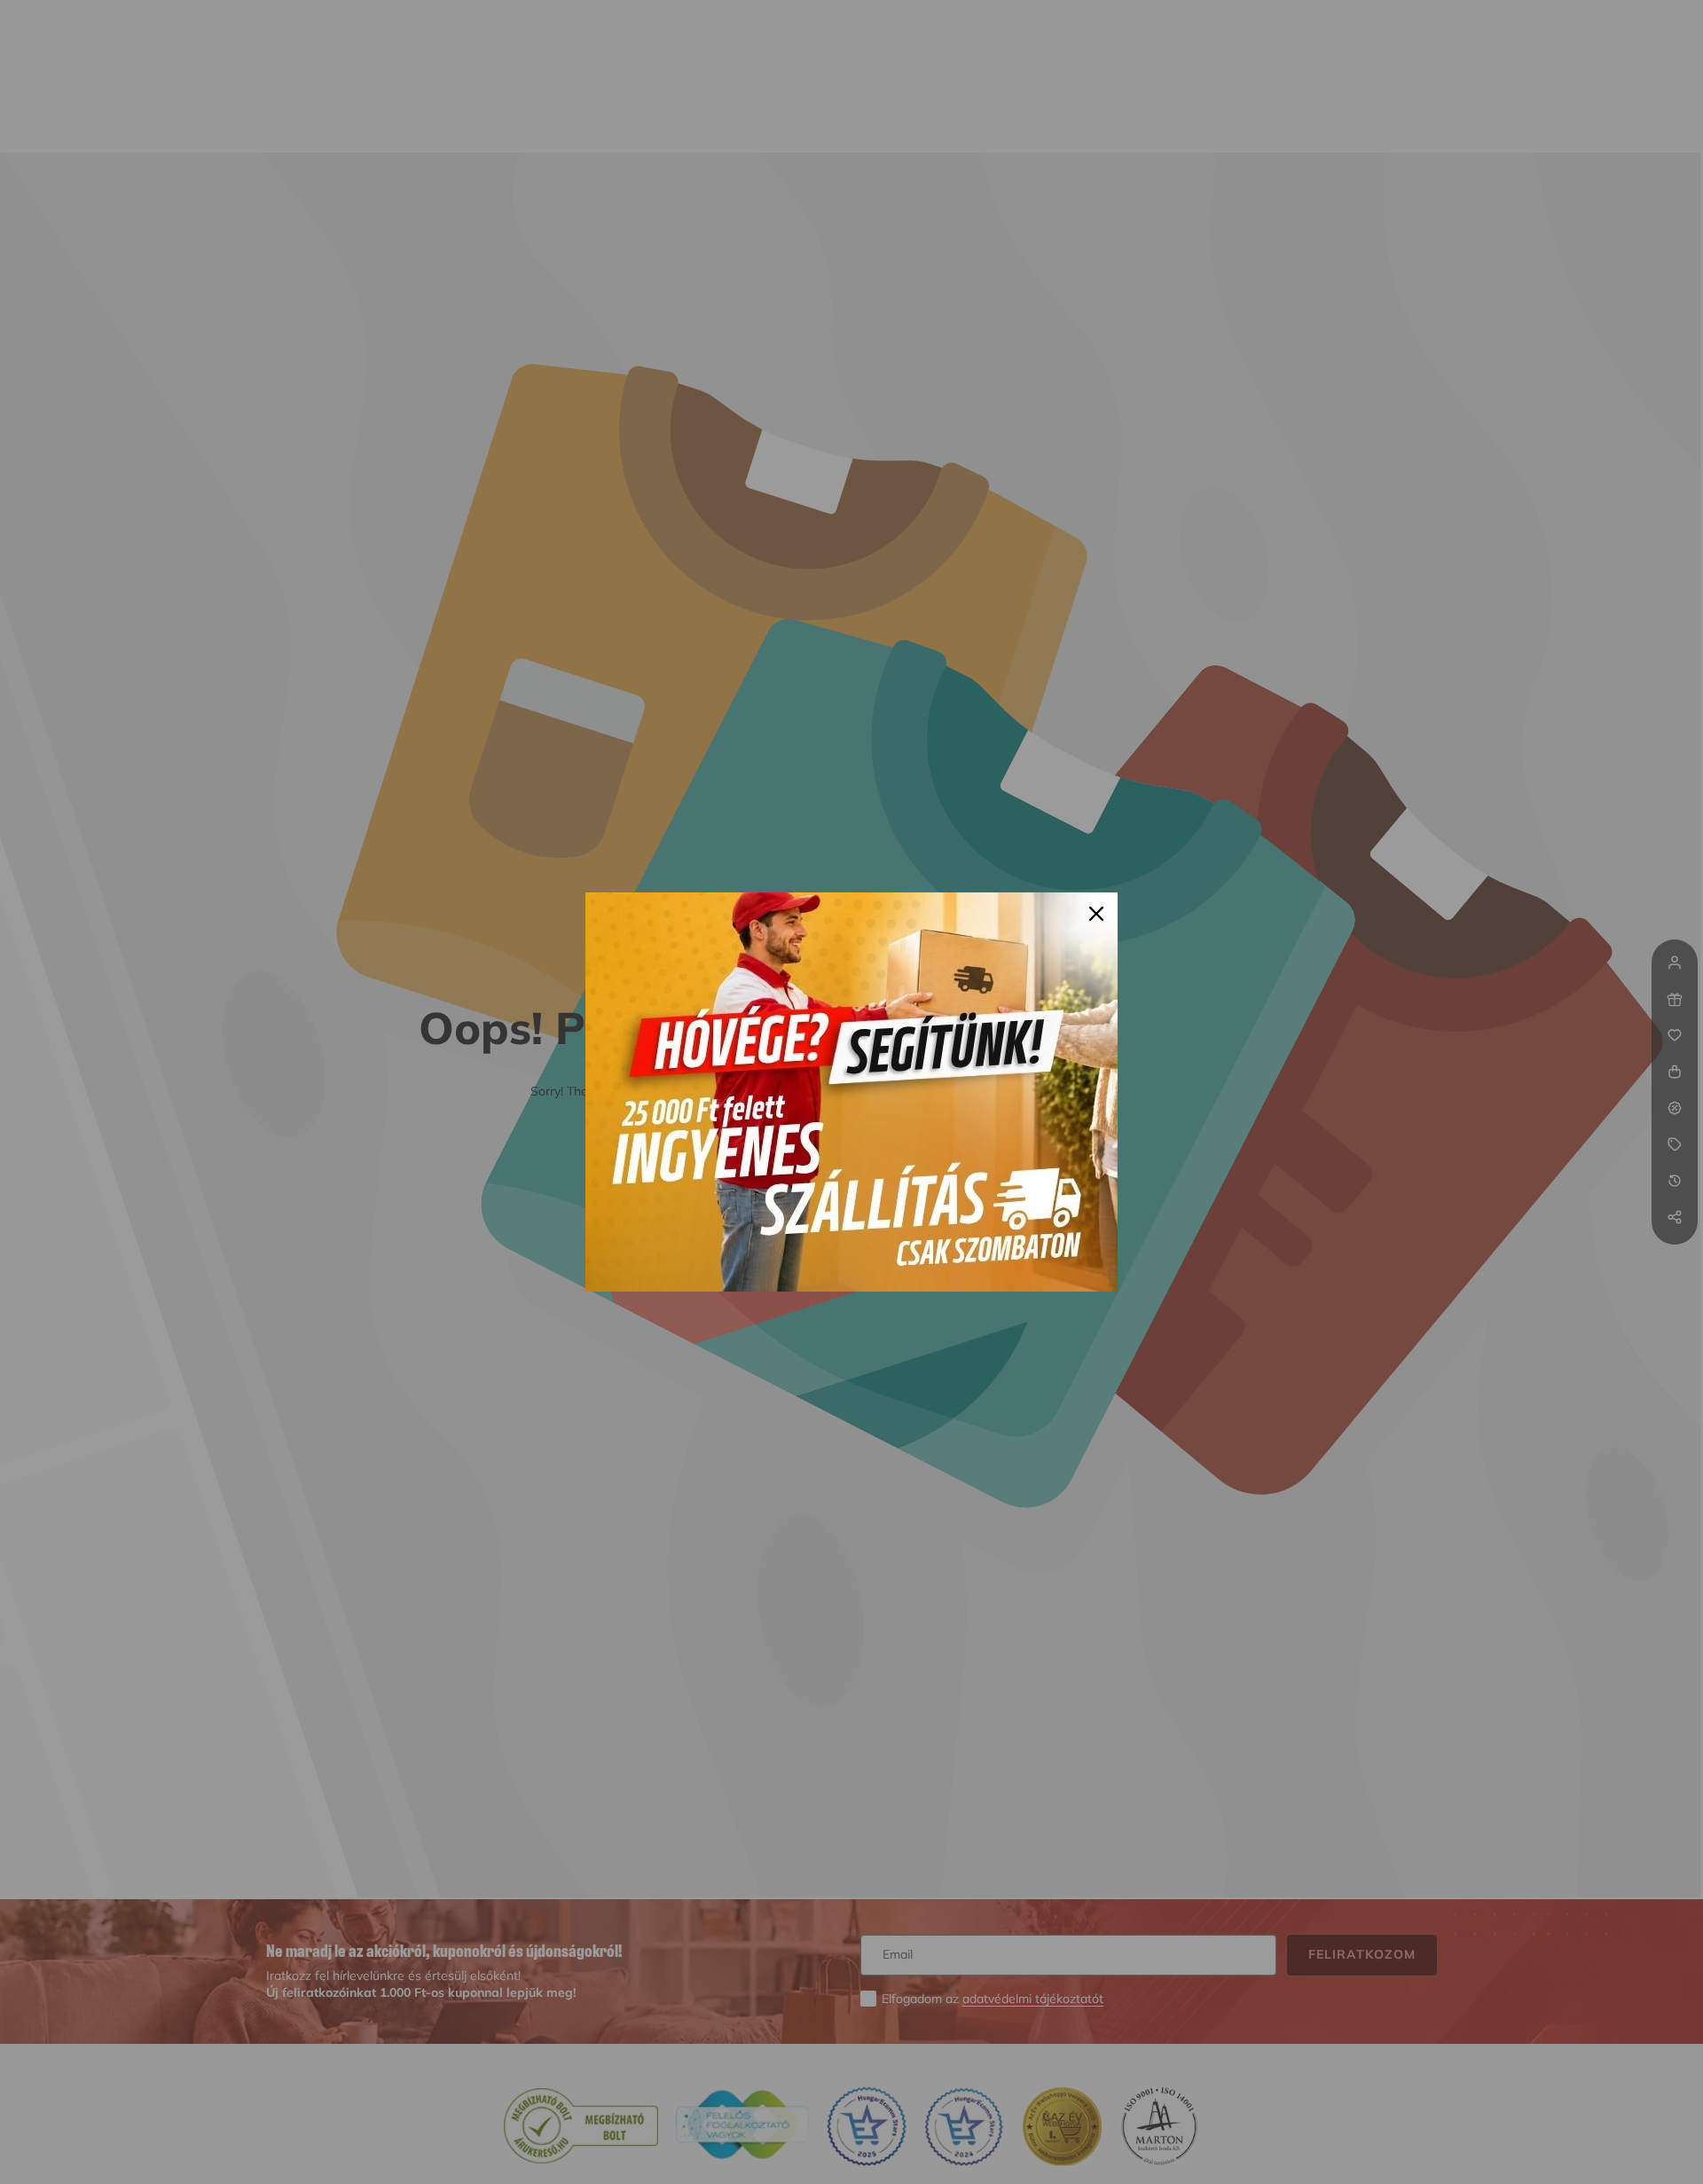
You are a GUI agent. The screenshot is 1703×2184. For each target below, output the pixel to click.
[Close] (1096, 914)
